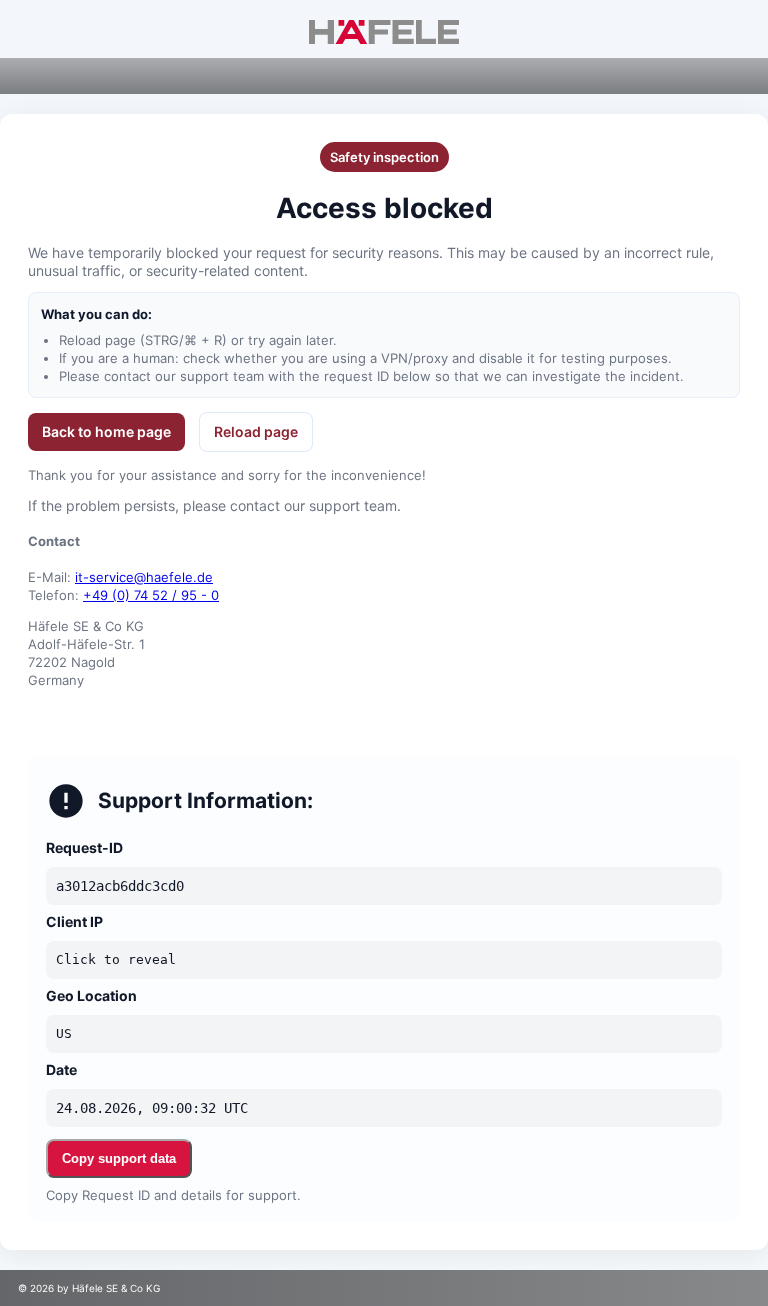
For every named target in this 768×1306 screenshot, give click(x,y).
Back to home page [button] (106, 431)
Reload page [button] (256, 431)
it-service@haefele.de (144, 577)
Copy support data (119, 1158)
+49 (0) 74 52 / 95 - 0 (151, 595)
